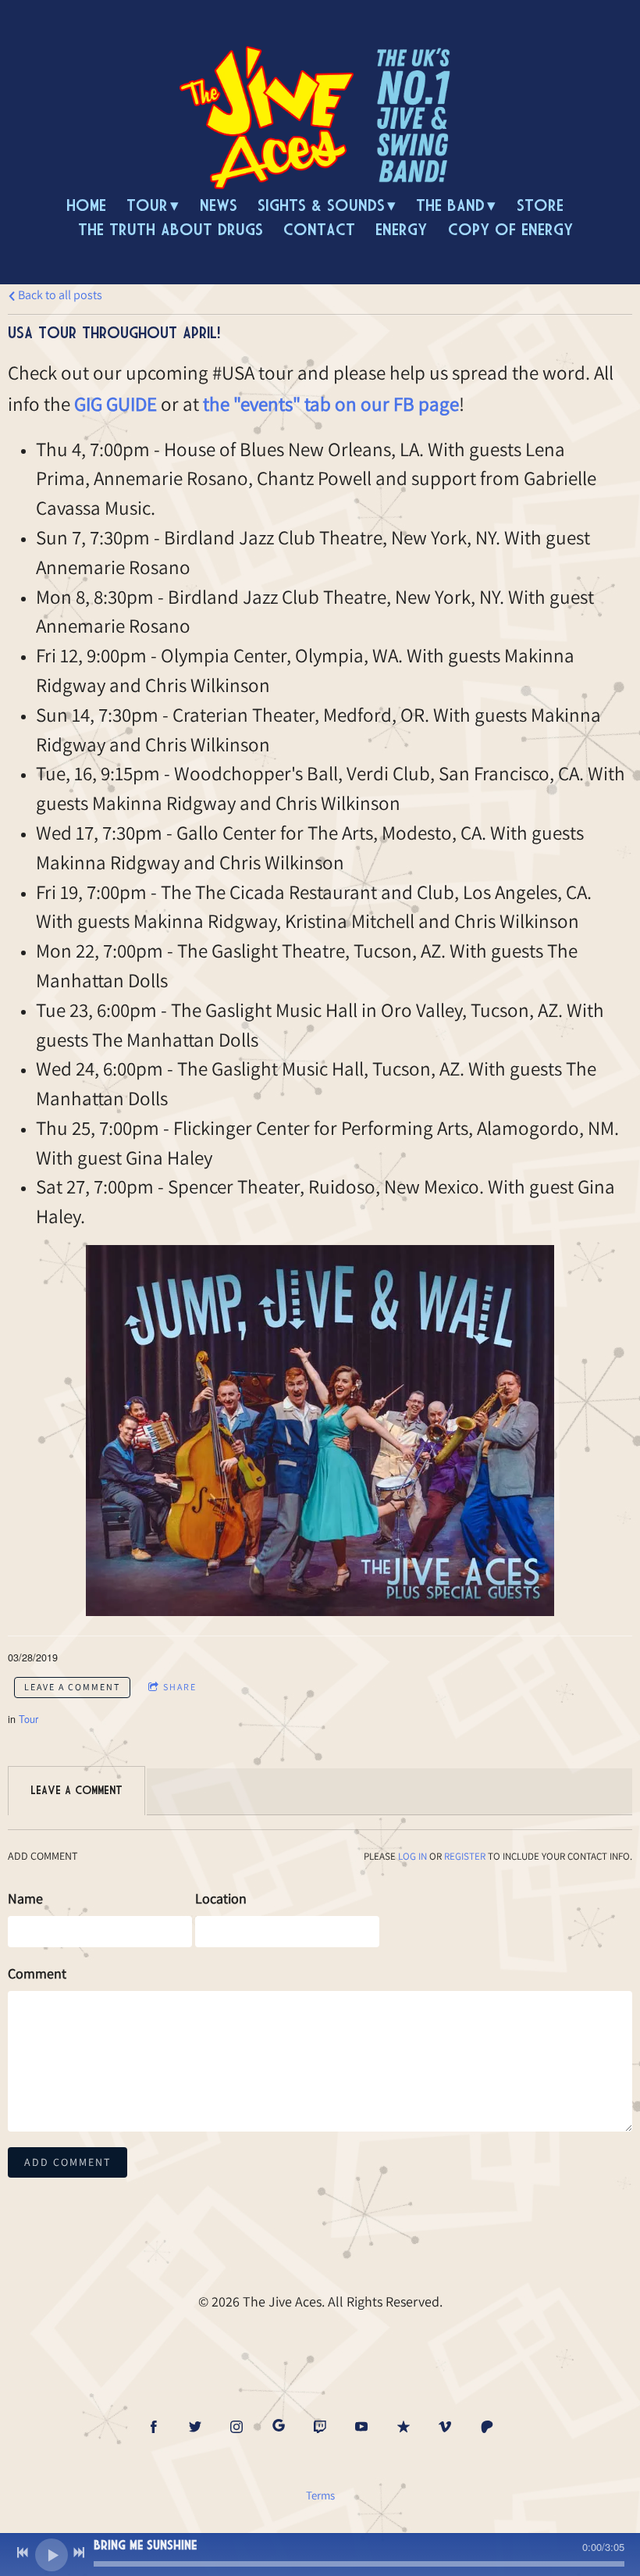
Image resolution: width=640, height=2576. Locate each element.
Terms (320, 2495)
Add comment (68, 2162)
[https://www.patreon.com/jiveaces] (487, 2427)
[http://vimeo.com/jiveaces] (445, 2427)
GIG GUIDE (116, 403)
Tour (147, 205)
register (465, 1856)
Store (540, 205)
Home (86, 205)
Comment (37, 1973)
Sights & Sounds (321, 205)
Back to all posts (59, 294)
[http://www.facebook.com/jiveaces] (154, 2427)
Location (221, 1898)
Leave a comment (72, 1687)
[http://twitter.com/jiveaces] (195, 2427)
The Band (450, 205)
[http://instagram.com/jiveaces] (236, 2427)
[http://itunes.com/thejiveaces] (404, 2427)
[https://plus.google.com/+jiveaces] (279, 2426)
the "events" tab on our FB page (331, 403)
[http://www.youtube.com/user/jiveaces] (361, 2427)
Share (180, 1687)
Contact (319, 229)
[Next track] (79, 2553)
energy (401, 229)
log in (412, 1856)
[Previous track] (23, 2553)
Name (25, 1898)
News (219, 205)
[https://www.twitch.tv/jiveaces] (320, 2427)
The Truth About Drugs (171, 229)
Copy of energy (510, 229)
